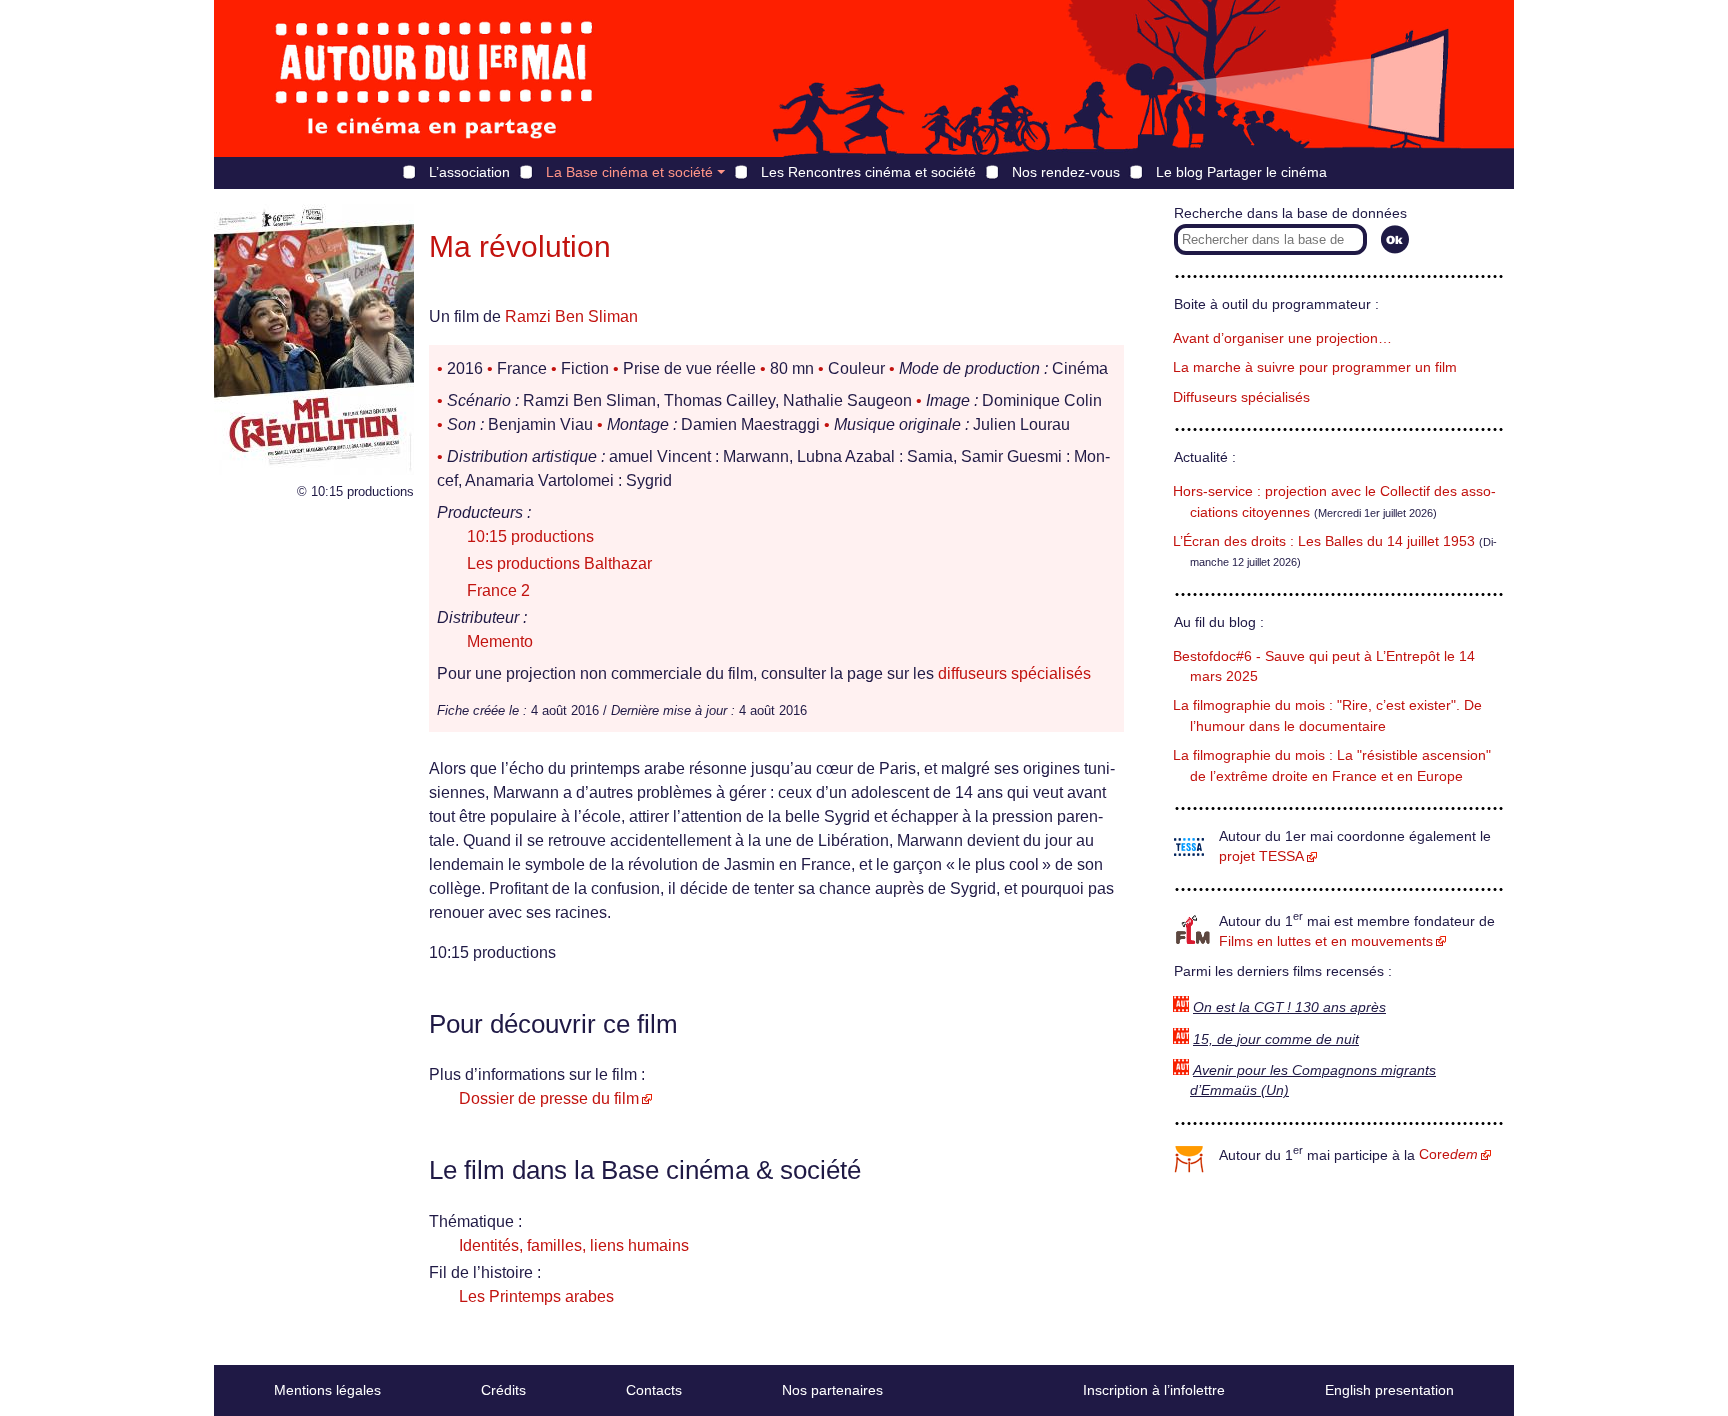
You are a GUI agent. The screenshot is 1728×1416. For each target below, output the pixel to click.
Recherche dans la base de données (1290, 213)
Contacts (654, 1390)
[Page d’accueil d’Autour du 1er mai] (434, 78)
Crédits (503, 1390)
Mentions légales (327, 1390)
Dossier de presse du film (549, 1098)
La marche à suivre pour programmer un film (1315, 367)
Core (1448, 1154)
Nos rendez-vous (1066, 172)
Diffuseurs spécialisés (1241, 397)
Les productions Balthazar (559, 563)
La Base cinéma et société (629, 172)
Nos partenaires (832, 1390)
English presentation (1389, 1390)
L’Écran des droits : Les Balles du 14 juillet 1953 (1324, 541)
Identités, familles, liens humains (574, 1245)
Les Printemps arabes (536, 1296)
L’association (469, 172)
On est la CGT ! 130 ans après (1289, 1007)
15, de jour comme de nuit (1276, 1039)
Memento (500, 641)
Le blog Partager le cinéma (1241, 172)
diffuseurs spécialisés (1014, 673)
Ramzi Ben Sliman (571, 316)
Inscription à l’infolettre (1154, 1390)
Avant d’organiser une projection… (1282, 338)
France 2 (498, 590)
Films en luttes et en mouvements (1326, 941)
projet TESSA (1261, 856)
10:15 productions (530, 536)
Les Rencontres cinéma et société (868, 172)
